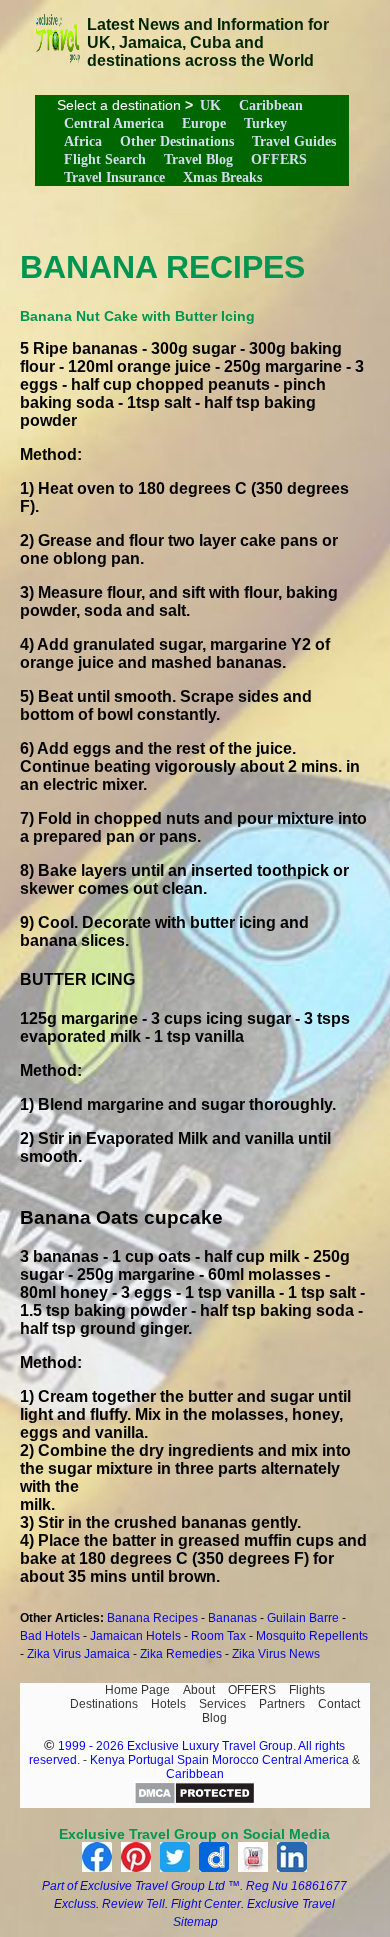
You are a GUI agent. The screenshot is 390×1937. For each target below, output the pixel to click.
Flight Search (105, 159)
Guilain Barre (303, 1618)
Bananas (232, 1618)
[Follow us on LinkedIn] (292, 1866)
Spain (193, 1760)
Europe (204, 123)
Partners (282, 1704)
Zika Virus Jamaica (78, 1654)
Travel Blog (198, 159)
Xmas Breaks (222, 177)
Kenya (107, 1760)
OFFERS (279, 159)
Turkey (265, 123)
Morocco (235, 1760)
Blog (214, 1718)
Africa (83, 141)
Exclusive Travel (291, 1904)
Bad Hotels (50, 1636)
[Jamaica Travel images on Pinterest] (136, 1866)
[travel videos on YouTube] (253, 1866)
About (199, 1690)
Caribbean (271, 105)
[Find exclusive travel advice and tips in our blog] (57, 57)
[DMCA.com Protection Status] (194, 1801)
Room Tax (218, 1636)
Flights (307, 1690)
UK (210, 105)
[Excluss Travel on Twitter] (175, 1866)
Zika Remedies (181, 1654)
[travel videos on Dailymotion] (214, 1866)
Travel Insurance (114, 177)
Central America (114, 123)
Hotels (168, 1704)
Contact (339, 1704)
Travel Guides (294, 141)
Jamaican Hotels (135, 1636)
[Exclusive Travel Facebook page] (97, 1866)
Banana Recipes (152, 1618)
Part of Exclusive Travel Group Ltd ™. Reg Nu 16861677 (194, 1886)
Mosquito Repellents (312, 1636)
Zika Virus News (276, 1654)
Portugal (152, 1760)
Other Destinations (177, 141)
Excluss (75, 1904)
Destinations (104, 1704)
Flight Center (206, 1904)
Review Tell (133, 1904)
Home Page (137, 1690)
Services (222, 1704)
